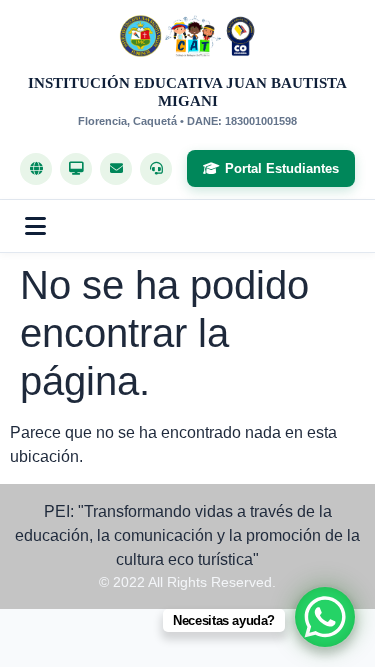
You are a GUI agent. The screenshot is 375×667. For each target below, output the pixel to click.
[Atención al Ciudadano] (156, 169)
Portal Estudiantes (282, 168)
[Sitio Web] (36, 169)
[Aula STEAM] (76, 169)
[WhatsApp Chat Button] (325, 617)
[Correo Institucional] (116, 169)
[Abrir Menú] (35, 226)
